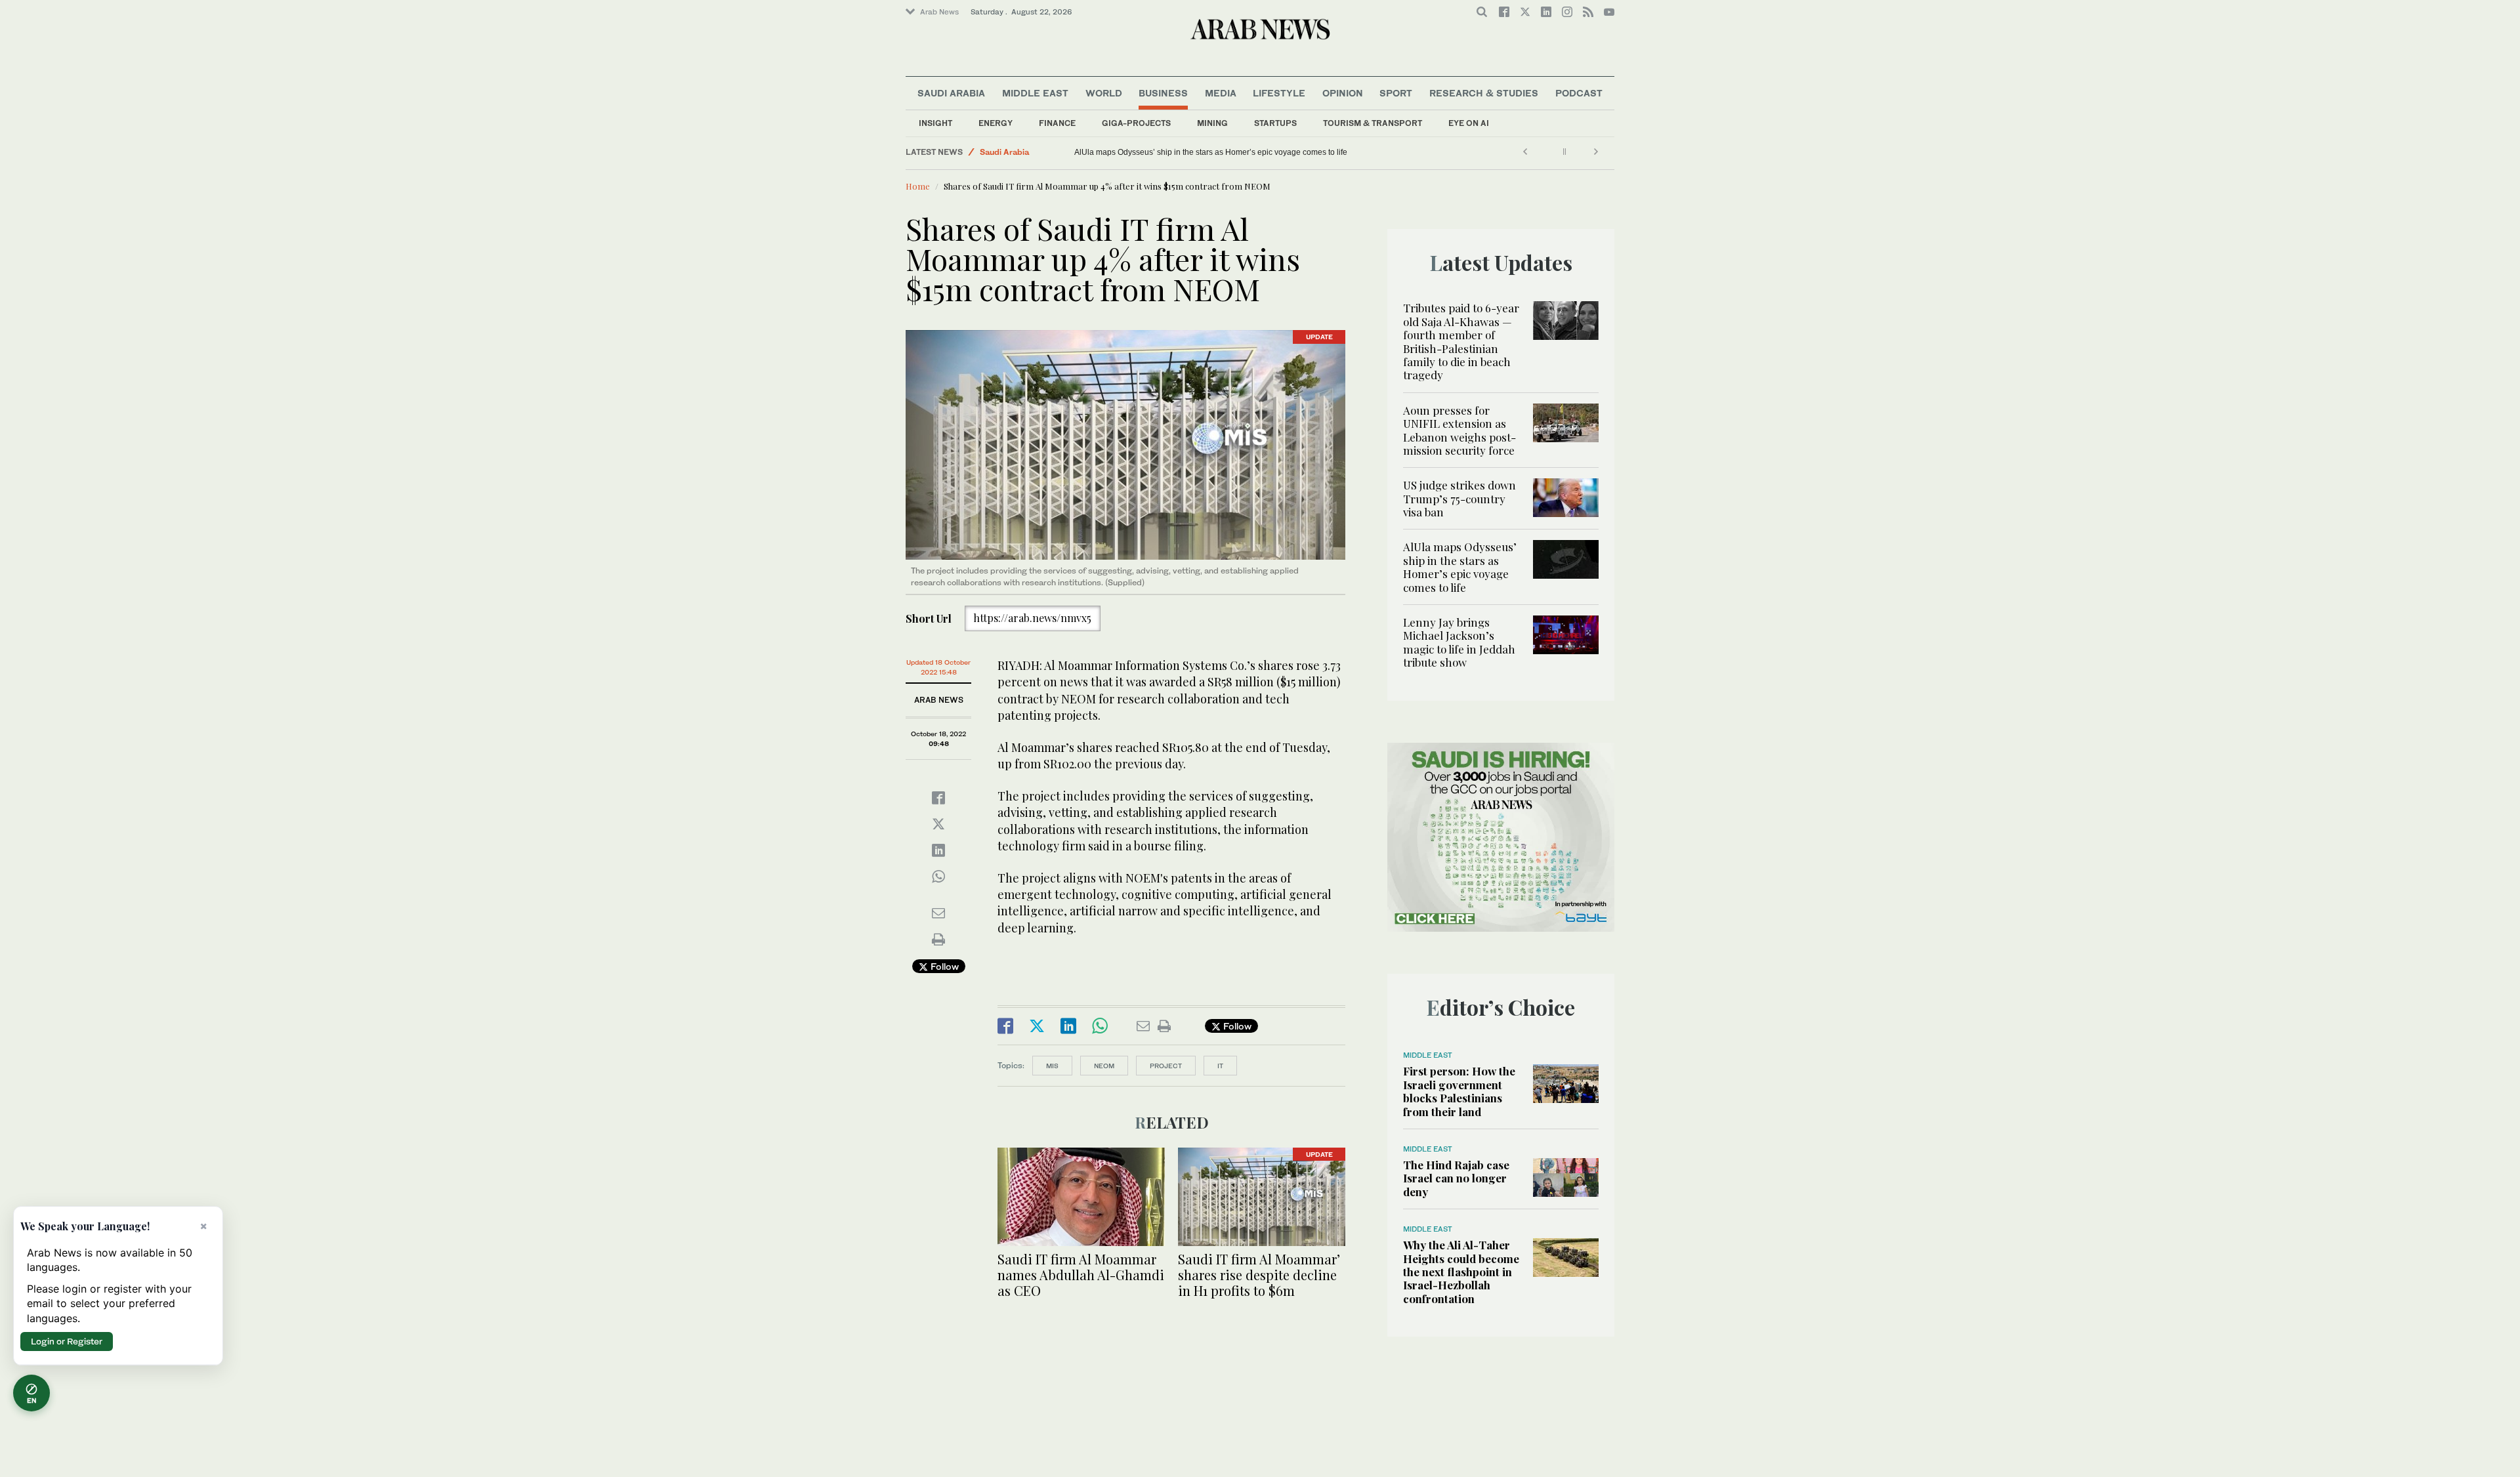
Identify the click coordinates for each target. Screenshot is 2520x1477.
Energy (996, 123)
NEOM (1104, 1066)
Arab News (939, 12)
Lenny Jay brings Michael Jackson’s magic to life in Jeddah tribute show (1202, 152)
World (1104, 93)
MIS (1052, 1066)
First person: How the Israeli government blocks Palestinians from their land (1459, 1091)
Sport (1396, 93)
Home (918, 186)
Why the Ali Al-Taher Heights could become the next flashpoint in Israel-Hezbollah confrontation (1461, 1272)
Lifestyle (1279, 93)
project (1166, 1066)
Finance (1057, 123)
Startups (1275, 123)
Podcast (1579, 93)
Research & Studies (1484, 93)
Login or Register (67, 1341)
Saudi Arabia (951, 93)
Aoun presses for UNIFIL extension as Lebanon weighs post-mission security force (1459, 430)
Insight (935, 123)
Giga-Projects (1136, 123)
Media (1221, 93)
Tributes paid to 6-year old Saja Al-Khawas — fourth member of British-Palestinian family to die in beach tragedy (1461, 341)
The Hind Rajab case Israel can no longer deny (1456, 1178)
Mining (1212, 123)
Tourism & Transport (1373, 123)
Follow (943, 966)
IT (1220, 1066)
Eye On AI (1469, 123)
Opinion (1343, 93)
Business (1163, 93)
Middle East (1035, 93)
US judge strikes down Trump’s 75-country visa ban (1459, 498)
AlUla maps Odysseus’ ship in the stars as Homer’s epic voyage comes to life (1460, 567)
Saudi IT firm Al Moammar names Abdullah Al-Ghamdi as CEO (1081, 1275)
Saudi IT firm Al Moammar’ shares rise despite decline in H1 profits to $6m (1259, 1275)
